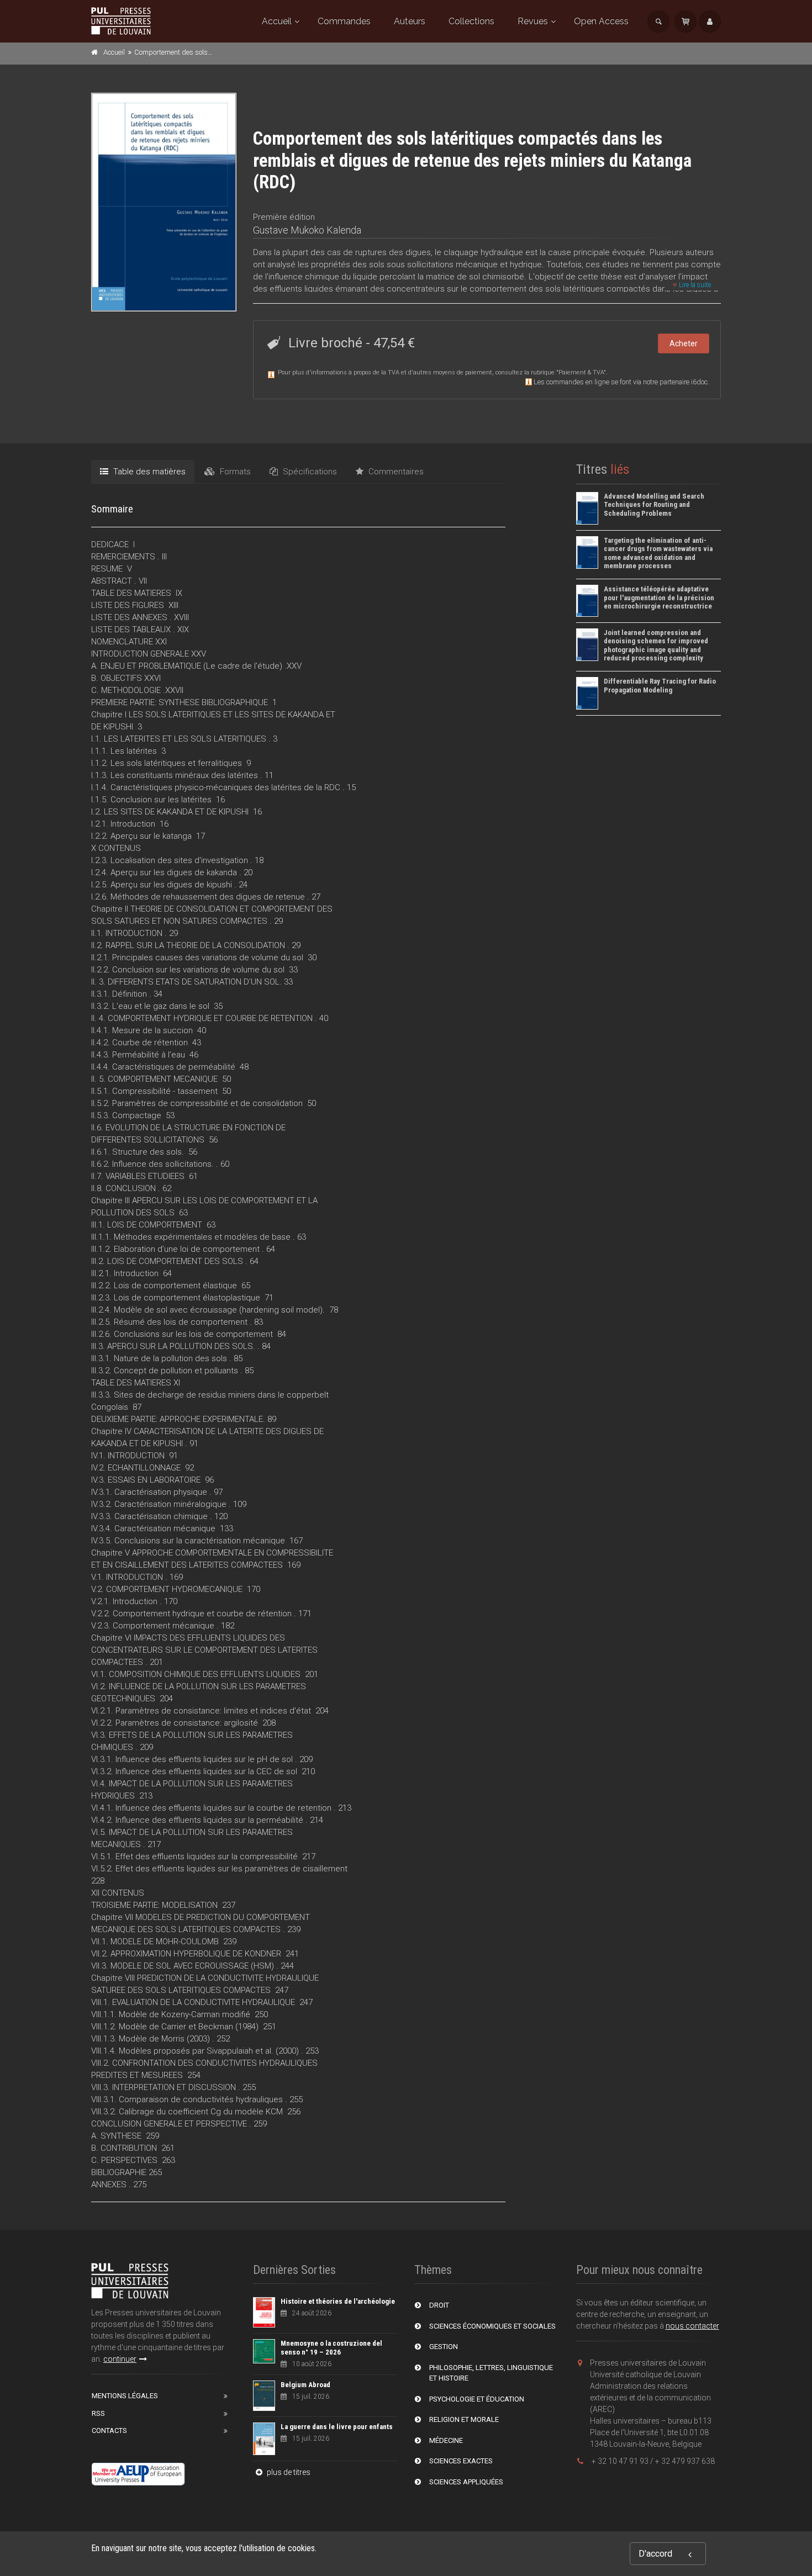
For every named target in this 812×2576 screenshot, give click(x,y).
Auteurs (410, 21)
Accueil (277, 21)
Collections (471, 21)
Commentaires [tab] (395, 472)
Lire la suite (694, 285)
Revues (533, 21)
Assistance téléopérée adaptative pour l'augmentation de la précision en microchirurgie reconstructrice (659, 597)
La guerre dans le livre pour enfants (337, 2427)
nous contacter (692, 2326)
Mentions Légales (125, 2396)
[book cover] (164, 202)
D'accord (655, 2554)
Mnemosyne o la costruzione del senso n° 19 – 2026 (331, 2348)
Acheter (684, 343)
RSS (98, 2413)
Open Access (601, 21)
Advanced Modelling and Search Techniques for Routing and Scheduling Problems (654, 505)
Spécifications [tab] (309, 472)
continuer (120, 2359)
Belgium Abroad (305, 2385)
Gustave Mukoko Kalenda (307, 230)
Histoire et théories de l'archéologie (338, 2301)
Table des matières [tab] (148, 472)
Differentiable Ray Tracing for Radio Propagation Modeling (660, 686)
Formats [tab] (234, 472)
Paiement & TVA (581, 372)
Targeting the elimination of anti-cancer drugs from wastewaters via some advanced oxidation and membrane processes (658, 553)
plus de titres (288, 2472)
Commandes (344, 21)
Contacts (109, 2430)
